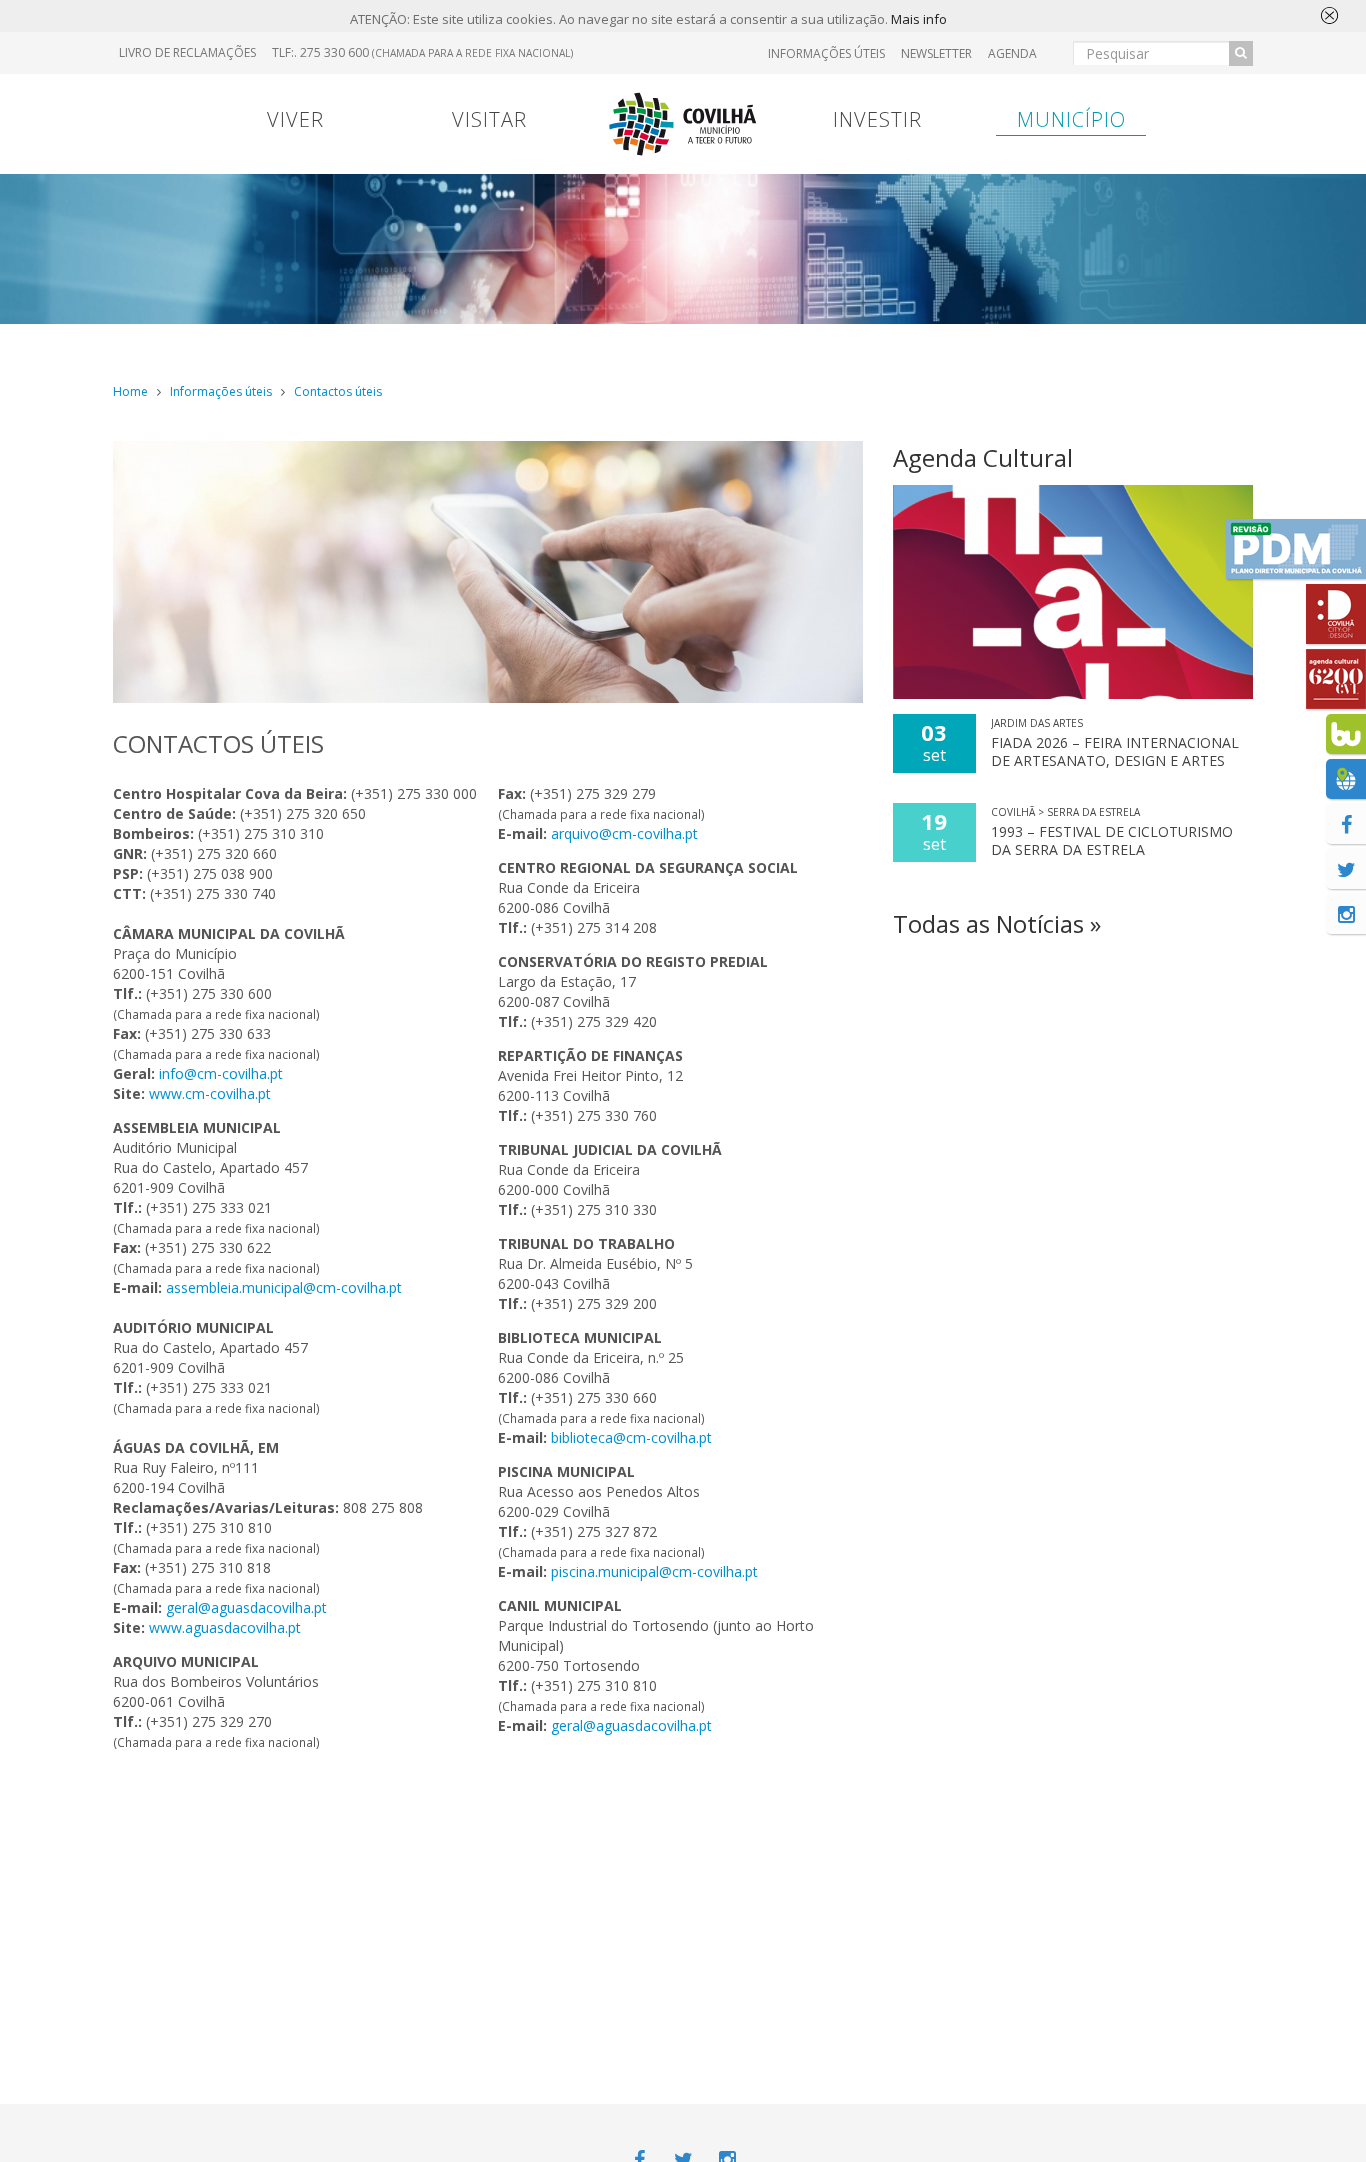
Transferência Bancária (940, 344)
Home (130, 391)
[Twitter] (1346, 869)
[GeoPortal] (1346, 779)
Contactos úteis (338, 391)
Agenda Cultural (983, 457)
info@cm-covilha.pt (221, 1073)
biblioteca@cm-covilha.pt (631, 1437)
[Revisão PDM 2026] (1296, 549)
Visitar (489, 119)
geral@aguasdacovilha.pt (246, 1607)
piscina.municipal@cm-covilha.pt (654, 1571)
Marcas (813, 344)
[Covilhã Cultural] (1336, 679)
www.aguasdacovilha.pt (225, 1627)
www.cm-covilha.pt (210, 1093)
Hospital (1177, 344)
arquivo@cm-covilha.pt (624, 833)
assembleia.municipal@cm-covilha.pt (284, 1287)
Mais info (919, 19)
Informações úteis (221, 391)
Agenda (1012, 53)
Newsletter (936, 53)
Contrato (535, 344)
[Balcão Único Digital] (1346, 734)
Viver (295, 119)
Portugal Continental (237, 344)
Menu (434, 344)
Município (1071, 119)
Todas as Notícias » (997, 923)
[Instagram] (1346, 914)
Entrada (1069, 344)
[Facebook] (1346, 824)
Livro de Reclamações (187, 52)
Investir (877, 119)
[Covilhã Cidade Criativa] (1336, 614)
